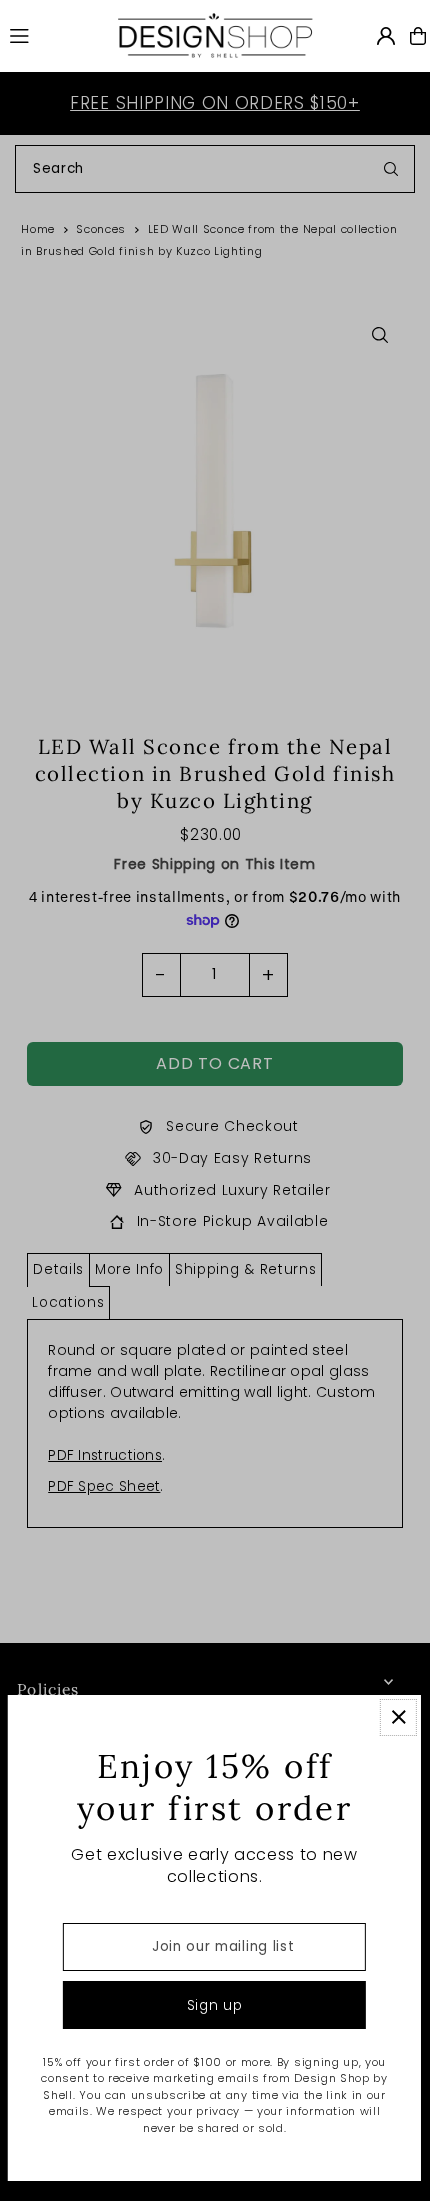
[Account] (386, 36)
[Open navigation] (52, 35)
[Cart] (418, 36)
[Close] (398, 1717)
